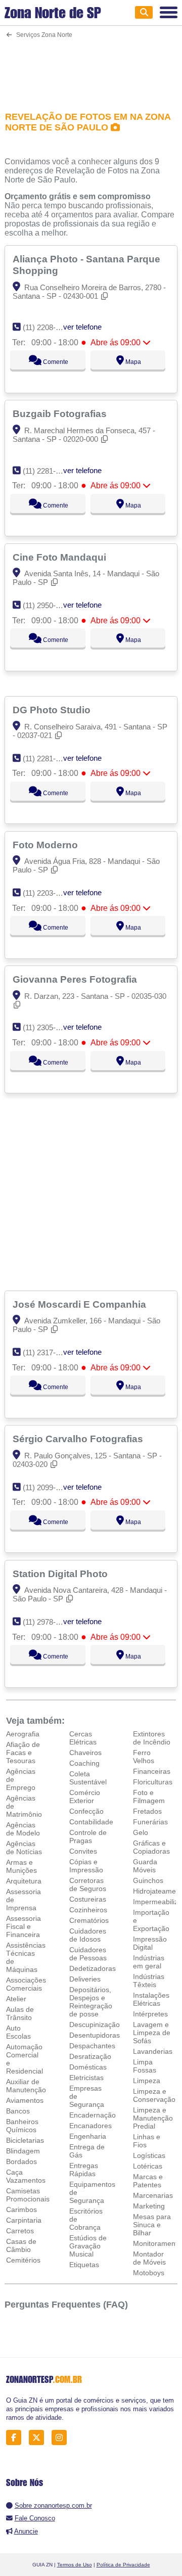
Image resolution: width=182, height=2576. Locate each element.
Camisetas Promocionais (28, 2195)
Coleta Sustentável (88, 1778)
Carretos (20, 2231)
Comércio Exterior (85, 1797)
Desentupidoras (95, 2035)
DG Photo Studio (53, 710)
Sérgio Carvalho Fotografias (79, 1439)
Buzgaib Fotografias (61, 413)
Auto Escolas (18, 2032)
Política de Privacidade (123, 2565)
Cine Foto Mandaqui (61, 557)
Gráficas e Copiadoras (151, 1847)
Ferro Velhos (144, 1757)
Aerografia (23, 1734)
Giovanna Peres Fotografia (76, 979)
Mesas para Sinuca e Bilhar (152, 2225)
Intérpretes (150, 2014)
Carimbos (21, 2210)
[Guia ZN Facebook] (16, 2438)
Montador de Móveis (149, 2258)
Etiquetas (84, 2265)
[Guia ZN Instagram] (62, 2438)
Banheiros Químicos (22, 2126)
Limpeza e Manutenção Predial (153, 2118)
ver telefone (82, 327)
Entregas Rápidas (84, 2170)
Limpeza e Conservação (154, 2095)
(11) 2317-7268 (47, 1352)
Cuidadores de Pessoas (88, 1954)
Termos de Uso (75, 2565)
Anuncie (26, 2531)
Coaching (84, 1763)
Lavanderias (153, 2051)
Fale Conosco (35, 2518)
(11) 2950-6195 (47, 605)
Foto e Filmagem (149, 1797)
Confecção (86, 1811)
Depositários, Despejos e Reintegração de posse (91, 2002)
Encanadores (90, 2126)
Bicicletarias (25, 2140)
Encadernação (93, 2115)
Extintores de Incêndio (152, 1738)
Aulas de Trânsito (20, 2013)
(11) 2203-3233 (47, 893)
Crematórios (89, 1920)
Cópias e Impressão (86, 1866)
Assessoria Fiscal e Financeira (24, 1926)
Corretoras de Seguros (88, 1884)
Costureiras (88, 1899)
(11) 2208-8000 (47, 327)
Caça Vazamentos (26, 2176)
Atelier (16, 1999)
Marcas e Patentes (148, 2181)
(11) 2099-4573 (47, 1487)
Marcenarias (153, 2195)
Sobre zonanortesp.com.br (53, 2505)
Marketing (149, 2206)
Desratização (90, 2056)
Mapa (132, 362)
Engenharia (88, 2136)
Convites (83, 1851)
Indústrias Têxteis (149, 1981)
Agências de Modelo (23, 1829)
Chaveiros (85, 1753)
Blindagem (23, 2151)
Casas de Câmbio (21, 2245)
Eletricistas (86, 2078)
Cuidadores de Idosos (88, 1935)
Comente (55, 362)
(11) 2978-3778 (47, 1622)
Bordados (21, 2161)
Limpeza (147, 2081)
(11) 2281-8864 (47, 758)
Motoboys (149, 2273)
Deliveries (85, 1979)
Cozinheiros (88, 1910)
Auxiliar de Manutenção (26, 2086)
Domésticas (88, 2067)
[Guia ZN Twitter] (39, 2438)
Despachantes (92, 2046)
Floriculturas (153, 1782)
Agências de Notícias (24, 1848)
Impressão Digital (150, 1943)
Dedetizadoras (93, 1968)
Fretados (147, 1811)
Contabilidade (91, 1822)
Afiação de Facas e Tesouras (23, 1753)
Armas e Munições (21, 1866)
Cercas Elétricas (83, 1738)
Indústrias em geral (149, 1962)
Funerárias (150, 1822)
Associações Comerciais (26, 1984)
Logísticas (149, 2155)
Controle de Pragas (88, 1836)
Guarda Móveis (145, 1866)
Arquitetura (24, 1881)
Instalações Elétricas (151, 1999)
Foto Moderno (47, 845)
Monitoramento (157, 2243)
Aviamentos (25, 2100)
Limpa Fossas (145, 2066)
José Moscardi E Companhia (81, 1304)
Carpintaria (24, 2220)
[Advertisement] (91, 68)
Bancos (18, 2111)
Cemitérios (23, 2260)
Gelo (141, 1832)
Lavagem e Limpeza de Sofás (152, 2033)
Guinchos (148, 1880)
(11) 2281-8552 (47, 471)
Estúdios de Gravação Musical (88, 2246)
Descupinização (95, 2025)
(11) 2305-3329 (47, 1027)
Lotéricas (148, 2166)
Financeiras (152, 1771)
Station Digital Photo (61, 1574)
